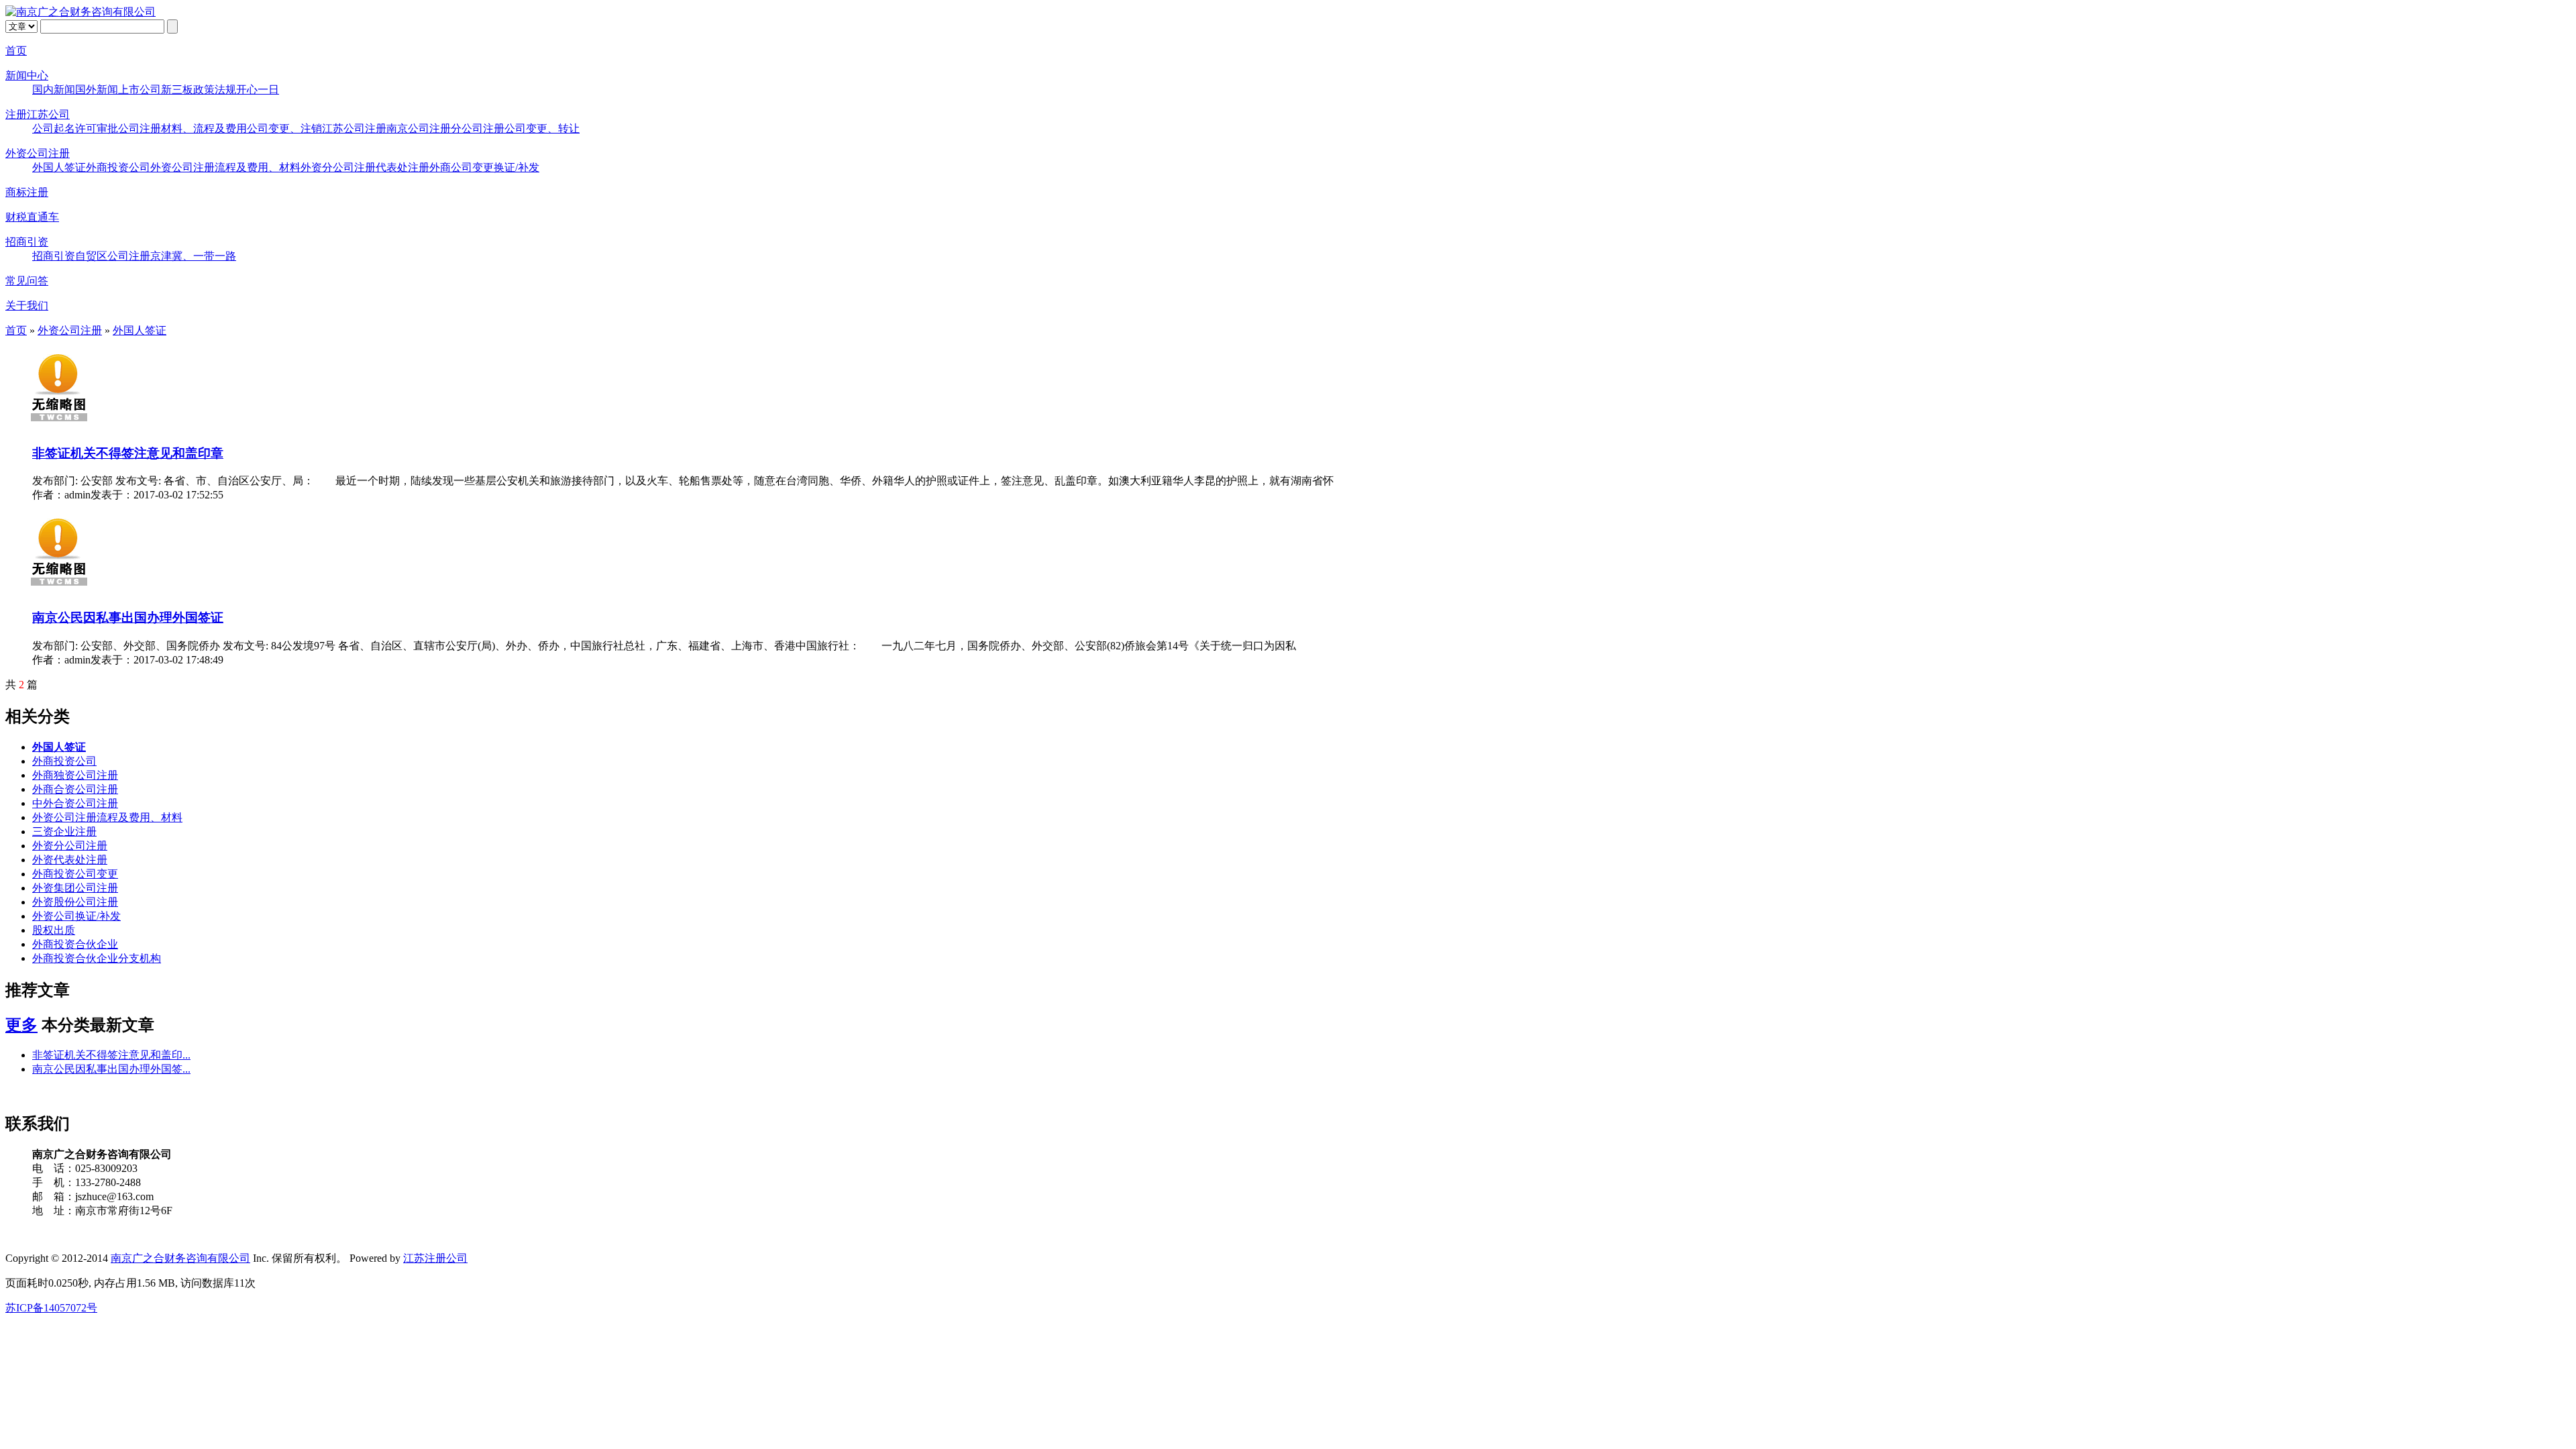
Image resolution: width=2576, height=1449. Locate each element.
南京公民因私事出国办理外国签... (111, 1069)
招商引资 (27, 242)
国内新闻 (54, 90)
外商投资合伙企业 (75, 944)
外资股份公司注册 (75, 902)
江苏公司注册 (354, 128)
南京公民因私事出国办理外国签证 (128, 618)
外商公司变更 (462, 167)
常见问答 (27, 281)
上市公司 (140, 90)
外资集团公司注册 (75, 888)
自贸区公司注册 (113, 256)
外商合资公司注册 (75, 789)
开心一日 (258, 90)
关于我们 (27, 306)
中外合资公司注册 (75, 803)
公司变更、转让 (542, 128)
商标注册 (27, 192)
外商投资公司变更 (75, 874)
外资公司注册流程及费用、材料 (225, 167)
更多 (21, 1025)
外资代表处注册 (70, 860)
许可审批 (97, 128)
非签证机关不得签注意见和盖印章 (128, 453)
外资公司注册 (38, 153)
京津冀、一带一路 (193, 256)
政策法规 (215, 90)
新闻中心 (27, 75)
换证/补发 (517, 167)
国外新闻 (97, 90)
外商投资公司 (118, 167)
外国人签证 (59, 167)
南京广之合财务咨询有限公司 (180, 1258)
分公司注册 (478, 128)
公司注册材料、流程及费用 (182, 128)
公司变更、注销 (284, 128)
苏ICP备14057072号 (51, 1308)
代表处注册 (402, 167)
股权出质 (54, 930)
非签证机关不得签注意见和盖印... (111, 1055)
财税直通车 (32, 217)
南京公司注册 (419, 128)
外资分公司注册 (338, 167)
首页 (16, 51)
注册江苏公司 (38, 114)
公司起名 (54, 128)
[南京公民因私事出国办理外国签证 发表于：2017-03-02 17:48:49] (59, 590)
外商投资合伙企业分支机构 (97, 958)
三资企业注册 (64, 831)
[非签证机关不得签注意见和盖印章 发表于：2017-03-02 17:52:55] (59, 426)
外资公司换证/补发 (76, 916)
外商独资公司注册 (75, 775)
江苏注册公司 (435, 1258)
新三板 (177, 90)
